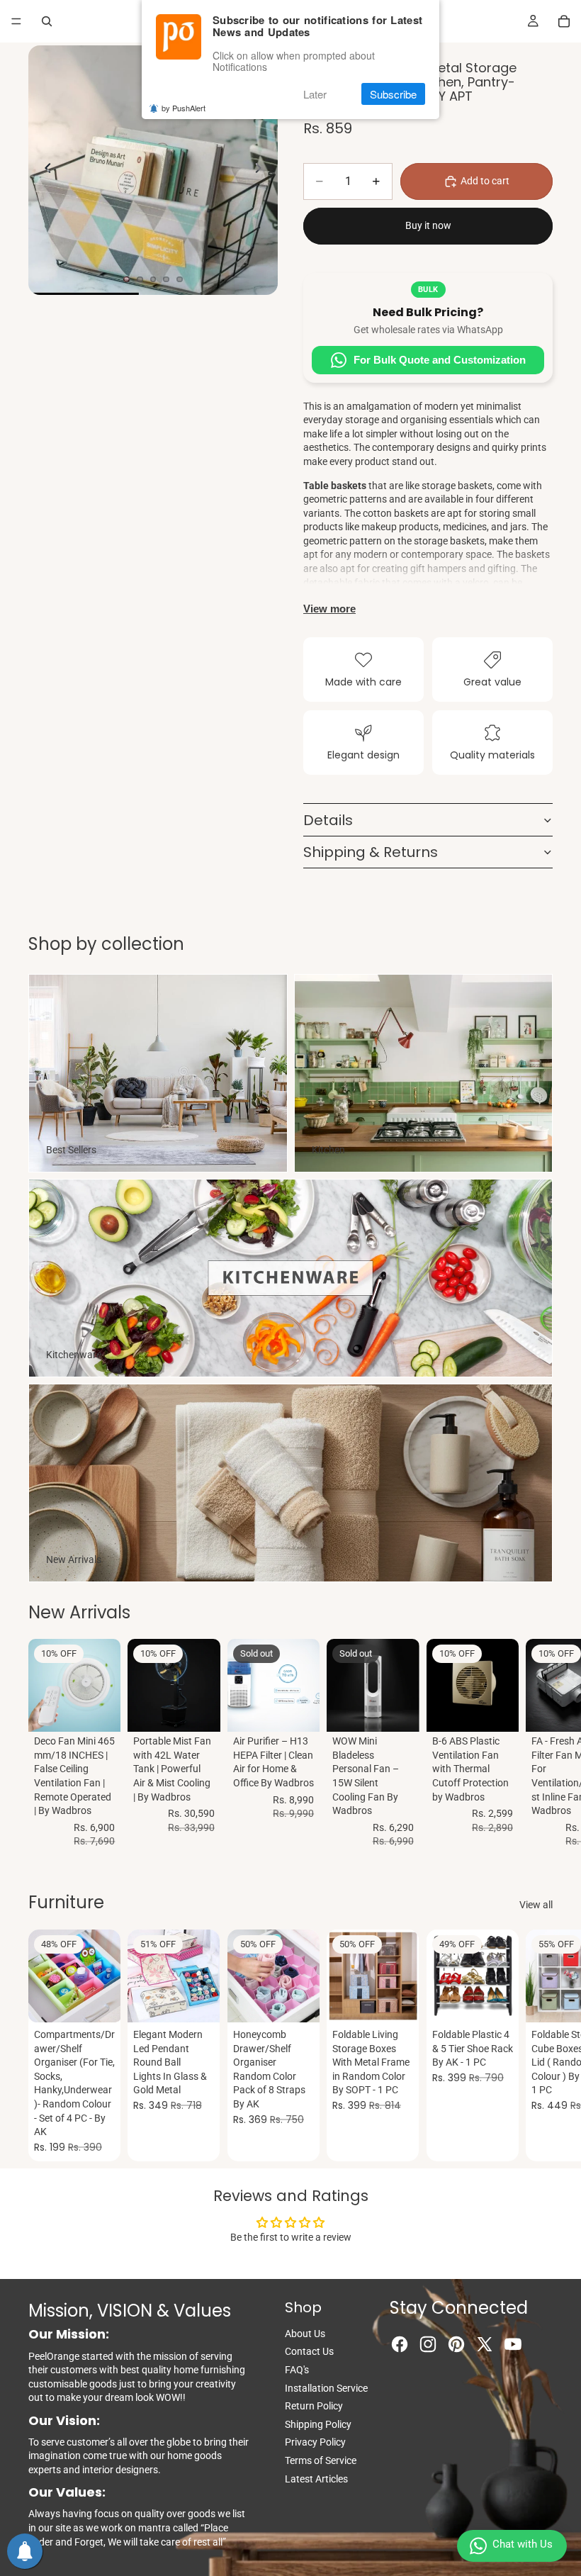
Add (111, 1710)
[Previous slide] (44, 170)
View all (536, 1905)
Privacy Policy (315, 2442)
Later (315, 94)
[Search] (47, 21)
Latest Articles (316, 2479)
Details (328, 820)
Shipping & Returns (371, 852)
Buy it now (428, 225)
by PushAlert (184, 108)
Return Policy (314, 2406)
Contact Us (309, 2351)
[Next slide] (262, 170)
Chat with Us (523, 2544)
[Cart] (564, 21)
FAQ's (297, 2370)
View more (329, 609)
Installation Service (326, 2388)
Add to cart (485, 181)
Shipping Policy (318, 2424)
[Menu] (16, 21)
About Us (305, 2334)
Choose (210, 2000)
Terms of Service (321, 2460)
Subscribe (393, 94)
